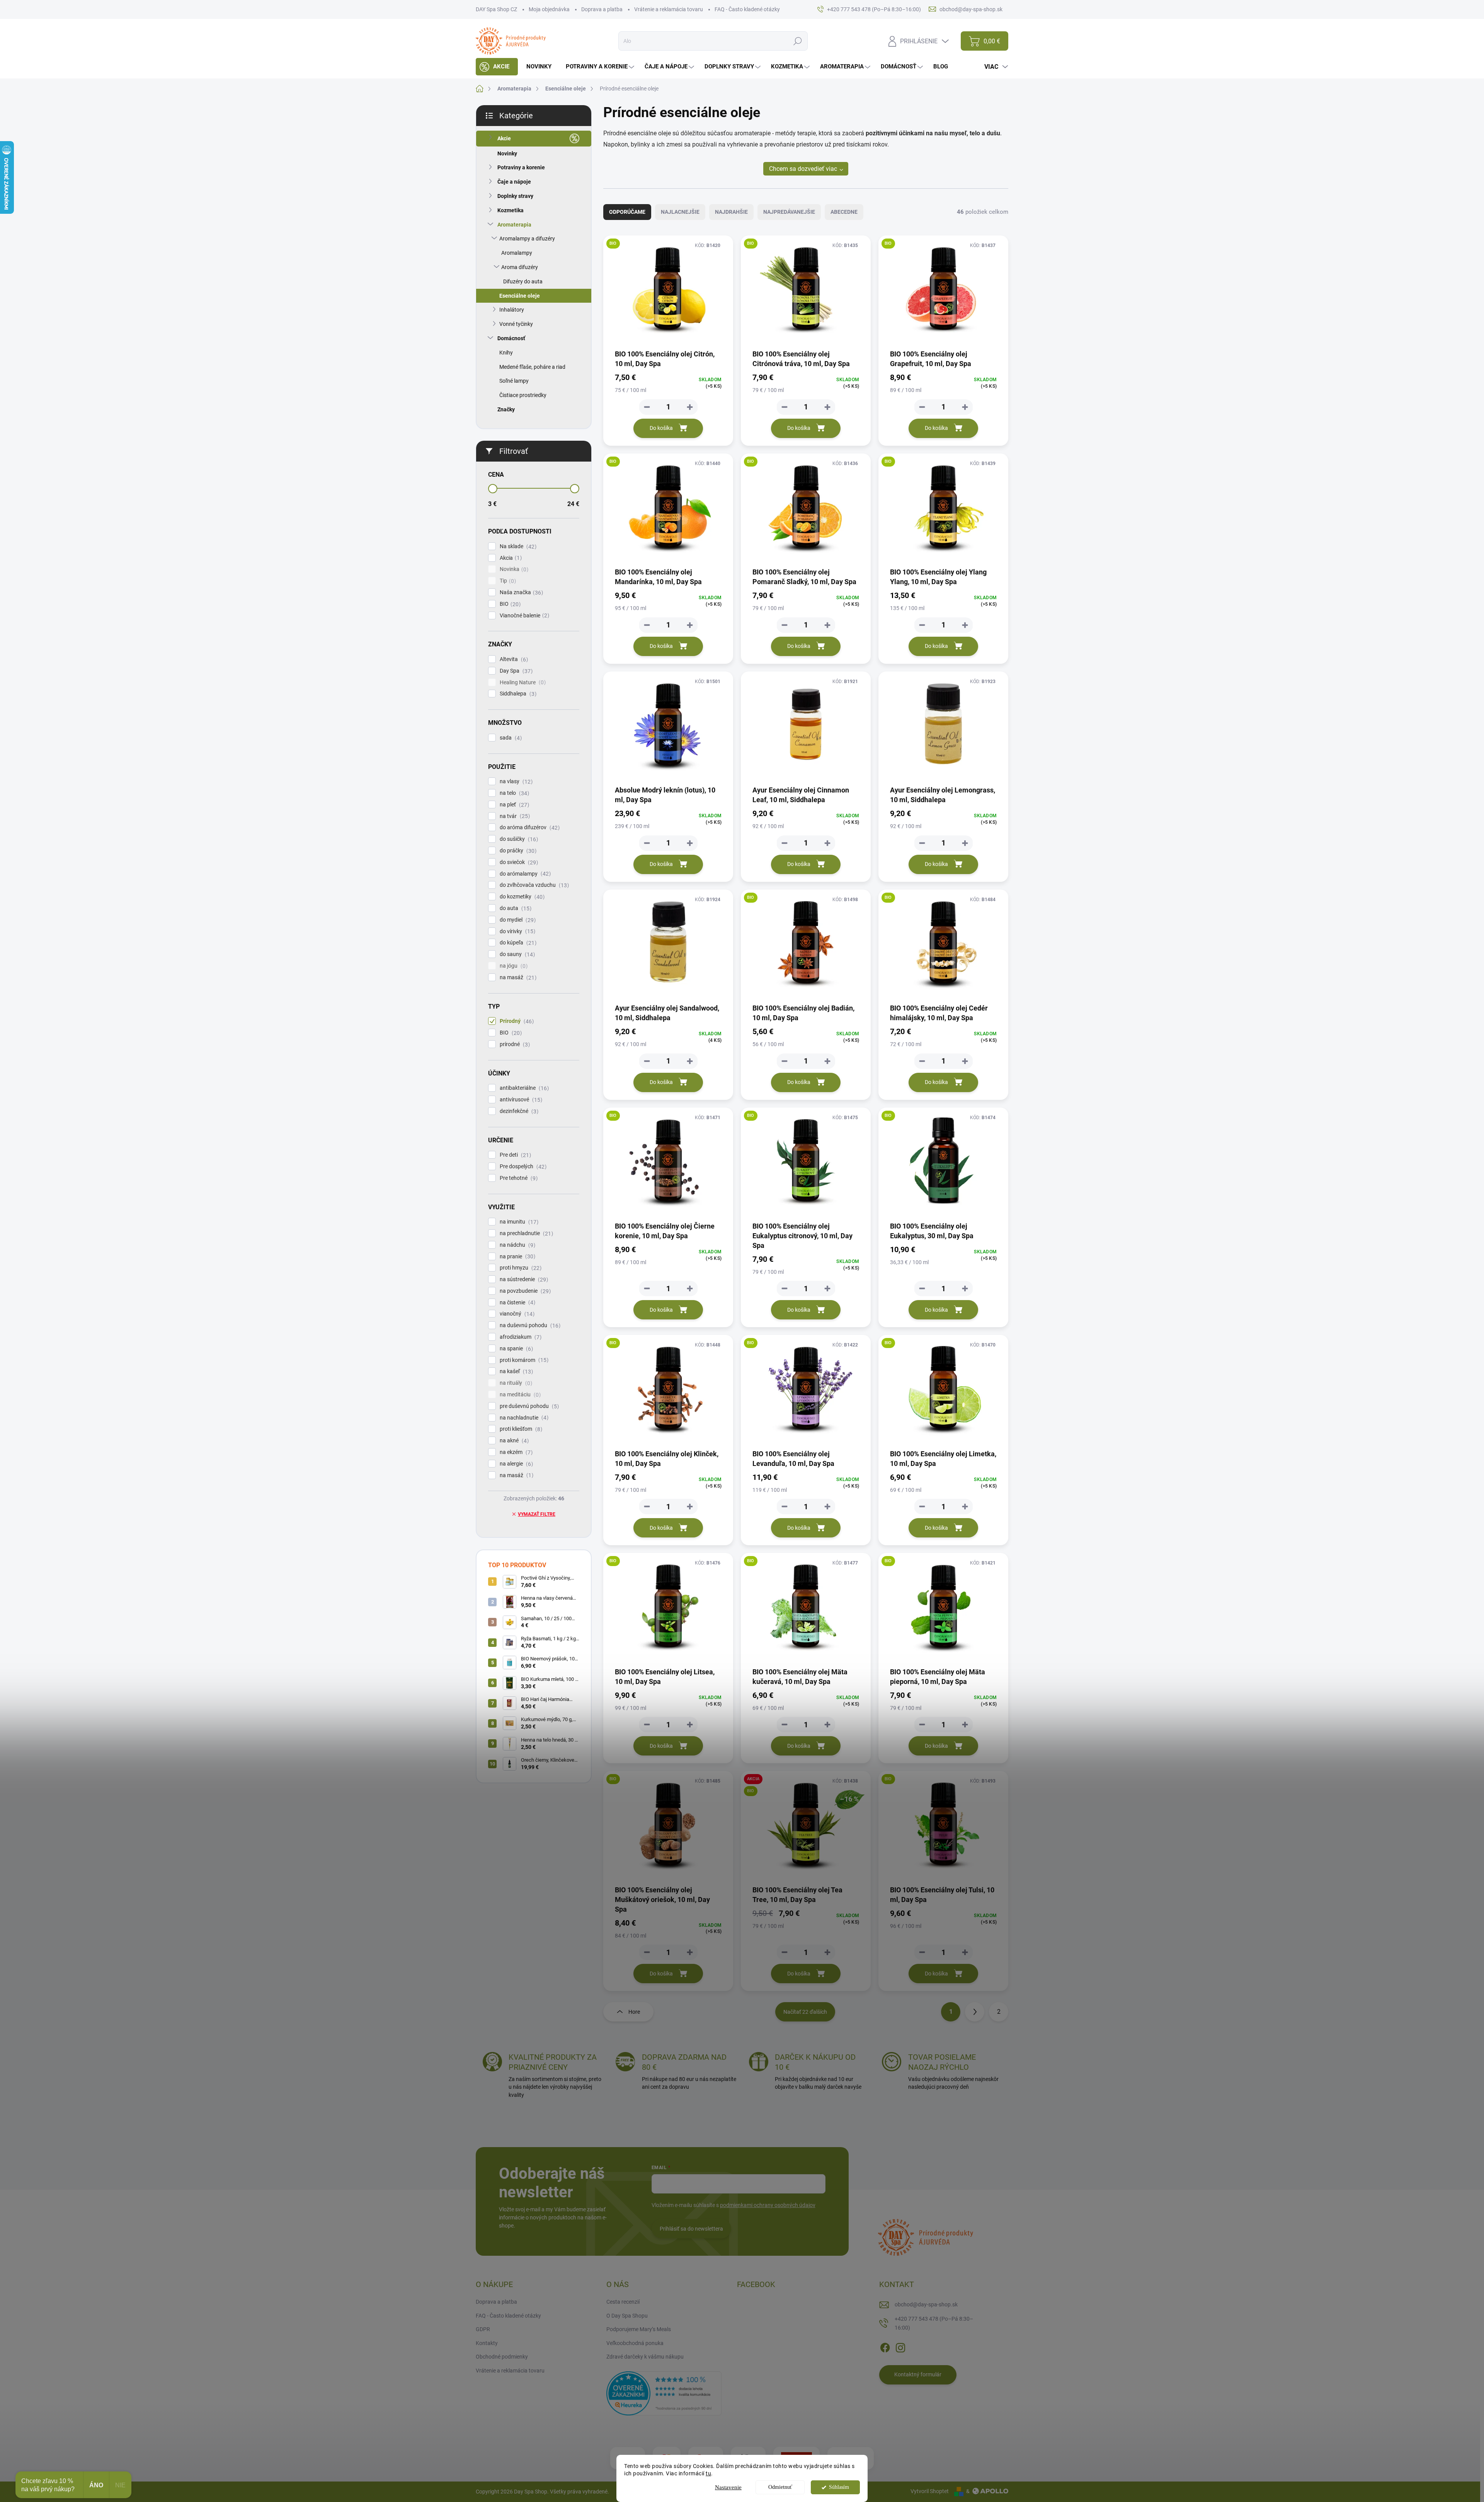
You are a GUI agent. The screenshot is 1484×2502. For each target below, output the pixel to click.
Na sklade (517, 546)
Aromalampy (517, 253)
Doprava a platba (602, 9)
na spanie (515, 1349)
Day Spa (515, 671)
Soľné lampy (514, 381)
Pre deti (514, 1155)
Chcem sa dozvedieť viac (803, 169)
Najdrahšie (731, 212)
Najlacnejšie (680, 212)
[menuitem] (497, 67)
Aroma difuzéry (520, 267)
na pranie (517, 1257)
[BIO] (668, 292)
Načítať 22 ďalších (805, 2012)
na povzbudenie (524, 1291)
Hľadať (797, 41)
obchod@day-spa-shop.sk (926, 2304)
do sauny (516, 954)
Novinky (507, 153)
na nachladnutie (523, 1418)
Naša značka (520, 592)
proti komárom (523, 1360)
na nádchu (517, 1245)
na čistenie (517, 1303)
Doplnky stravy (515, 196)
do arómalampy (524, 874)
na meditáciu (519, 1395)
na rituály (515, 1383)
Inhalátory (512, 310)
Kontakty (487, 2343)
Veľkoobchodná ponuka (635, 2343)
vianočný (516, 1314)
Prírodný (516, 1021)
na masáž (517, 977)
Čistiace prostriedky (523, 395)
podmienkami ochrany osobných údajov (768, 2205)
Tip (507, 581)
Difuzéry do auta (523, 281)
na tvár (514, 816)
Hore (634, 2012)
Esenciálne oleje (520, 296)
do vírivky (517, 931)
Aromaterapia (514, 225)
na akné (513, 1441)
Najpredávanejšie (789, 212)
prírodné (514, 1044)
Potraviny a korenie (521, 167)
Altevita (513, 659)
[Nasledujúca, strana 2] (975, 2012)
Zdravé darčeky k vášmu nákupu (645, 2357)
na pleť (513, 805)
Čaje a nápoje (514, 182)
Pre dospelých (522, 1167)
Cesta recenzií (623, 2302)
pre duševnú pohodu (528, 1406)
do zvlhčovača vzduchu (533, 885)
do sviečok (518, 862)
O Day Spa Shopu (627, 2316)
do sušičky (518, 839)
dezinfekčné (518, 1111)
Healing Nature (522, 683)
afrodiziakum (520, 1337)
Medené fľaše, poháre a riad (532, 367)
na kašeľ (515, 1371)
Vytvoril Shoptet (930, 2491)
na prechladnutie (525, 1233)
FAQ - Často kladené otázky (747, 9)
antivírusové (520, 1100)
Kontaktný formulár (918, 2374)
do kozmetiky (521, 897)
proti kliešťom (520, 1429)
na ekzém (515, 1452)
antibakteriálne (523, 1088)
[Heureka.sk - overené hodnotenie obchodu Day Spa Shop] (664, 2393)
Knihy (506, 353)
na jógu (513, 966)
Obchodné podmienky (502, 2357)
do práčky (517, 851)
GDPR (483, 2329)
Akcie (504, 138)
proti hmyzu (520, 1268)
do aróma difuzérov (529, 827)
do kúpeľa (517, 943)
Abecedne (844, 212)
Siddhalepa (517, 694)
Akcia (510, 558)
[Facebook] (885, 2346)
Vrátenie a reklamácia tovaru (669, 9)
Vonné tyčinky (516, 324)
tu (708, 2473)
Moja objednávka (549, 9)
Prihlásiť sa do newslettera (691, 2229)
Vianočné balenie (523, 616)
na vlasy (515, 781)
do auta (515, 908)
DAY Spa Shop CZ (496, 9)
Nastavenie (728, 2487)
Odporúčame (627, 212)
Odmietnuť (780, 2487)
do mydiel (517, 920)
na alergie (515, 1464)
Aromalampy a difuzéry (527, 239)
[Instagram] (900, 2346)
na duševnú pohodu (529, 1325)
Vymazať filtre (537, 1514)
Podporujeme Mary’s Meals (639, 2329)
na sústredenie (523, 1279)
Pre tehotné (518, 1178)
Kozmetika (511, 210)
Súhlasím (839, 2487)
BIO (509, 604)
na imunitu (518, 1222)
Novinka (513, 569)
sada (510, 738)
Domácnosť (511, 338)
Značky (506, 409)
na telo (513, 793)
